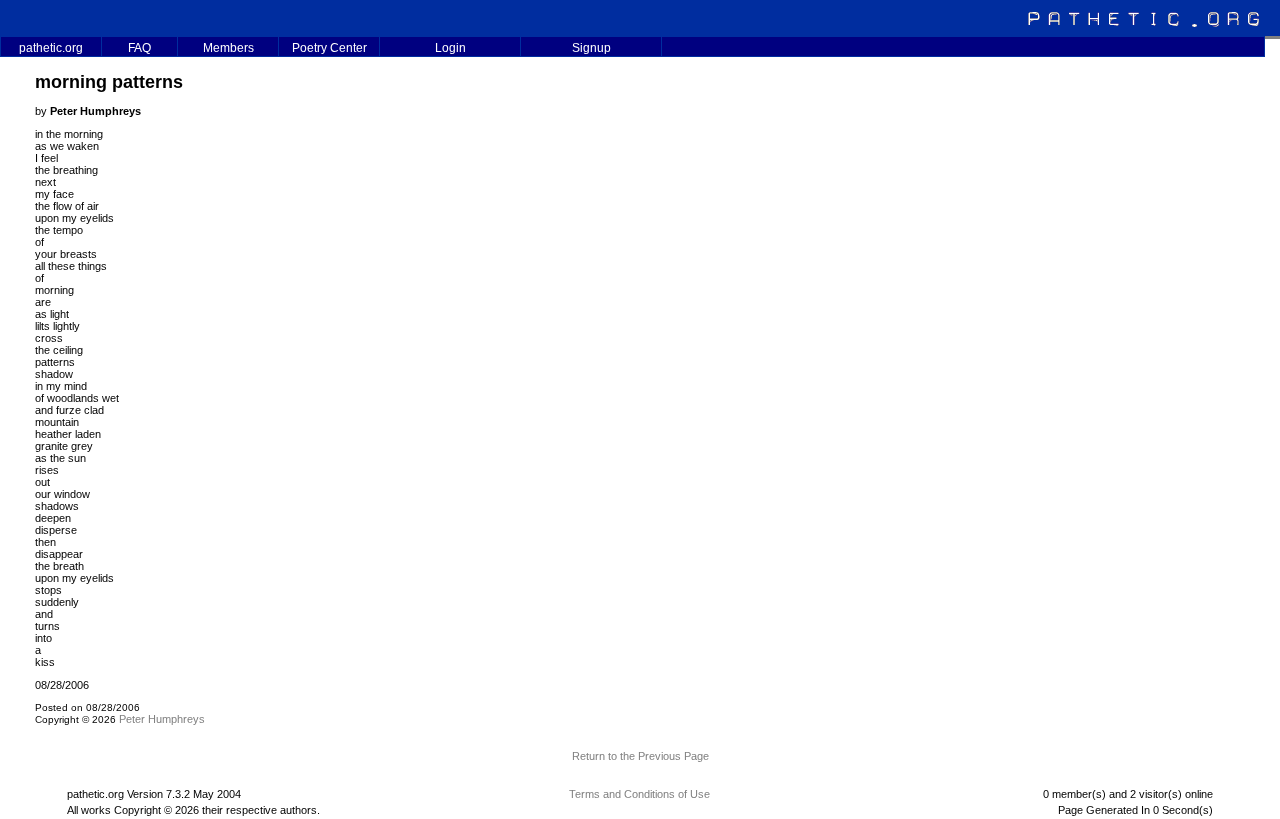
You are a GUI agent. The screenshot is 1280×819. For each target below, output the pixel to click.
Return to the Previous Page (640, 756)
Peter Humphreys (162, 719)
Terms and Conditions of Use (639, 794)
